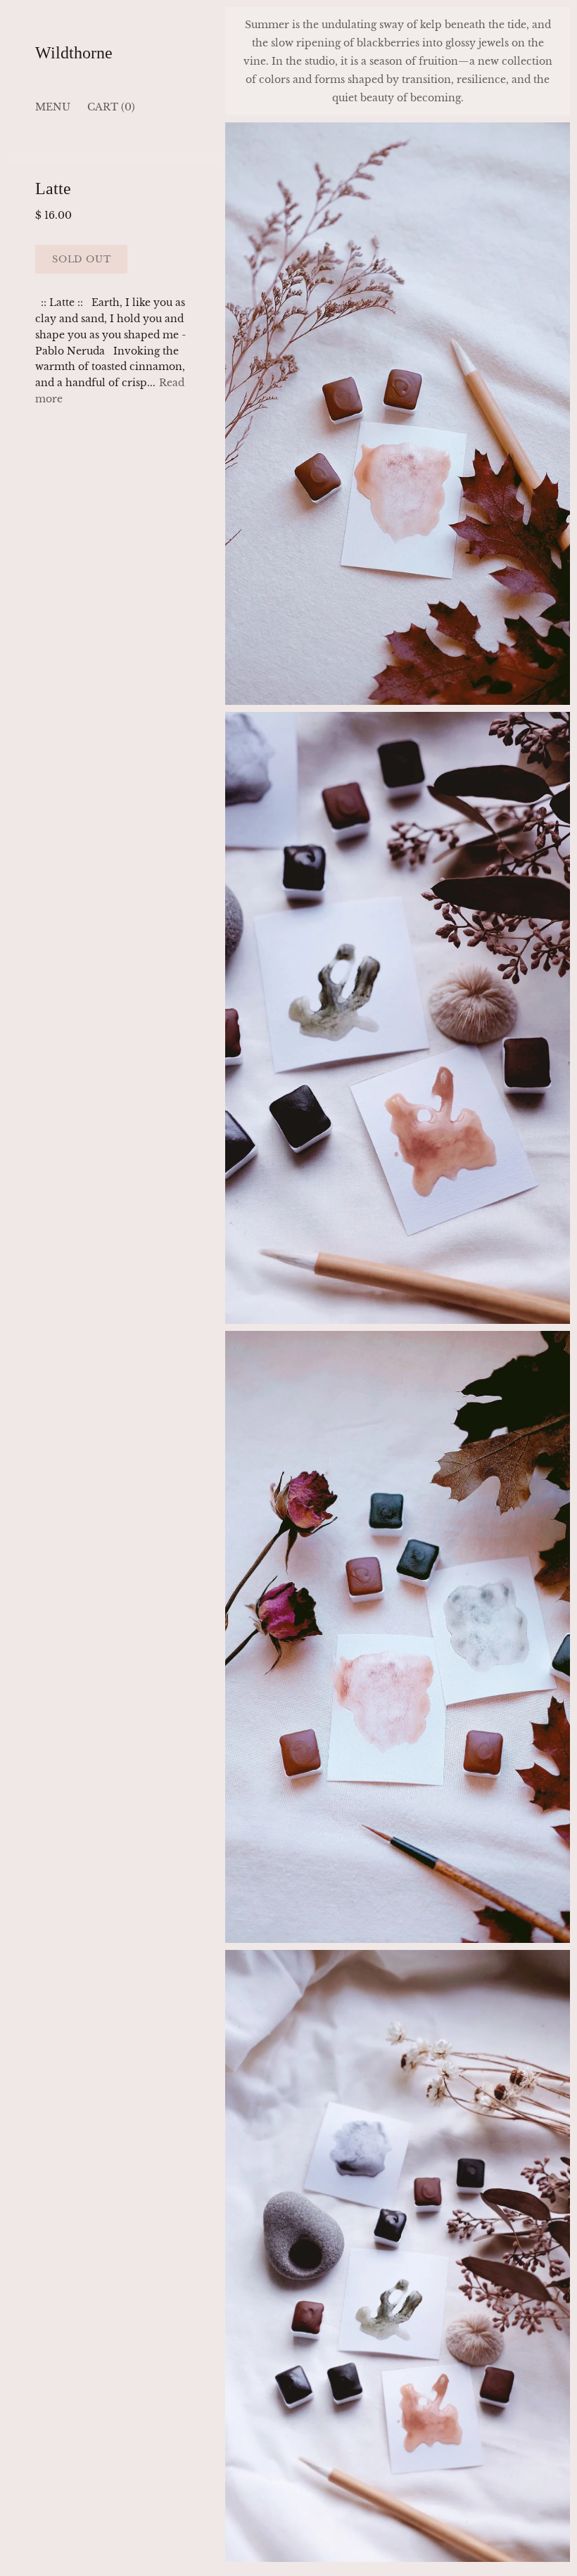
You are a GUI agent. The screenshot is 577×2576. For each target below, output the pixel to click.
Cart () (111, 107)
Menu (53, 107)
